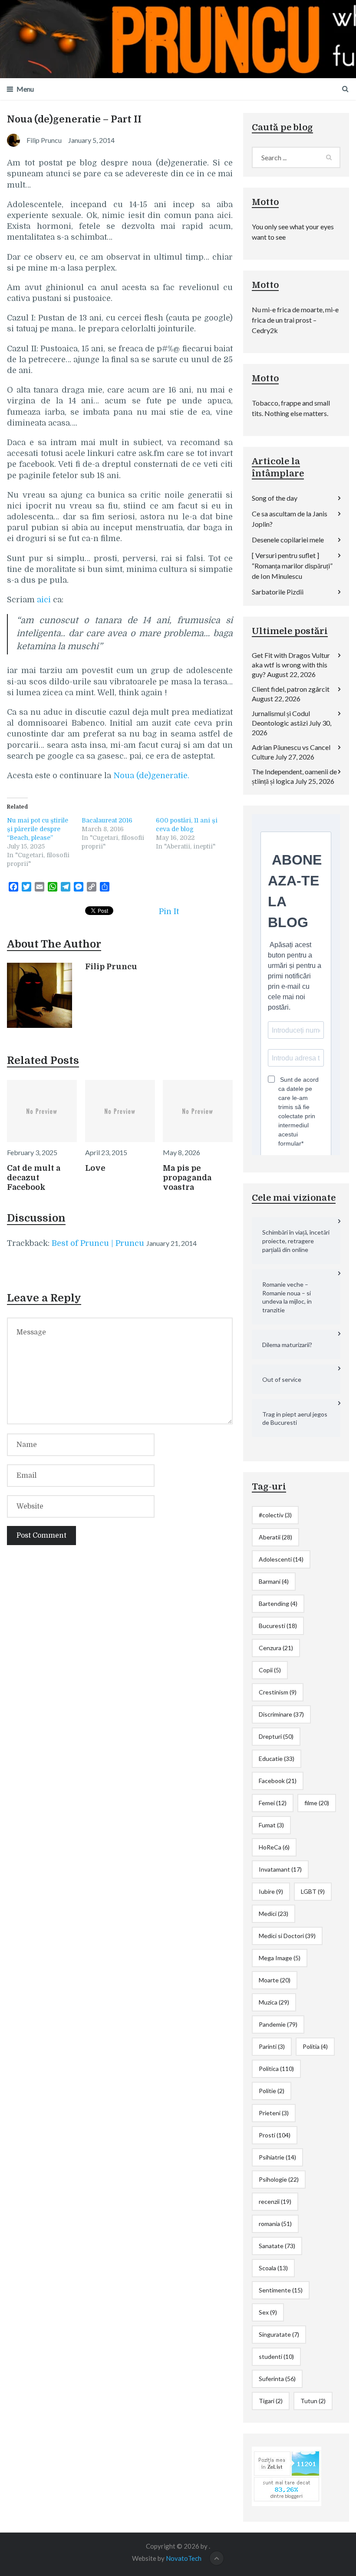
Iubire (271, 1891)
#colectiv (275, 1515)
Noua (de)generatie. (151, 776)
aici (44, 600)
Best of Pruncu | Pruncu (98, 1243)
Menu (25, 89)
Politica (276, 2069)
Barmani (274, 1581)
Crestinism (278, 1692)
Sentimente (281, 2290)
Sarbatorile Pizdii (278, 592)
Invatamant (280, 1869)
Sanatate (277, 2246)
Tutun (313, 2401)
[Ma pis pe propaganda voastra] (198, 1111)
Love (95, 1168)
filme (317, 1803)
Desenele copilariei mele (288, 540)
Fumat (271, 1825)
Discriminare (281, 1714)
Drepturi (276, 1736)
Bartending (278, 1603)
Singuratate (279, 2334)
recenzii (275, 2201)
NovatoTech (184, 2558)
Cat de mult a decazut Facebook (34, 1178)
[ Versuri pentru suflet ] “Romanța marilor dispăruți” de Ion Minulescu (292, 566)
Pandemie (278, 2024)
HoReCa (274, 1847)
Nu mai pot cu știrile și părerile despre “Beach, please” (38, 829)
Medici (274, 1914)
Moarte (275, 1980)
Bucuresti (278, 1626)
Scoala (273, 2268)
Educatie (277, 1759)
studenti (276, 2356)
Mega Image (280, 1958)
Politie (272, 2091)
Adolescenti (281, 1559)
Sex (268, 2312)
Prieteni (274, 2113)
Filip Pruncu (111, 967)
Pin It (169, 912)
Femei (273, 1803)
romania (275, 2224)
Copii (270, 1670)
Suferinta (277, 2379)
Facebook (278, 1781)
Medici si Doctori (287, 1936)
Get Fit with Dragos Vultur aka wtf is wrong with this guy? (291, 665)
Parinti (272, 2046)
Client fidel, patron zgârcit (291, 689)
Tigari (271, 2401)
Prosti (275, 2135)
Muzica (274, 2002)
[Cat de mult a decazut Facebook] (42, 1111)
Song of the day (275, 498)
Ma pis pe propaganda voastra (187, 1178)
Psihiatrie (277, 2157)
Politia (315, 2046)
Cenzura (276, 1648)
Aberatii (275, 1537)
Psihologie (279, 2179)
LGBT (313, 1891)
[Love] (120, 1111)
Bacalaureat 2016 (107, 820)
